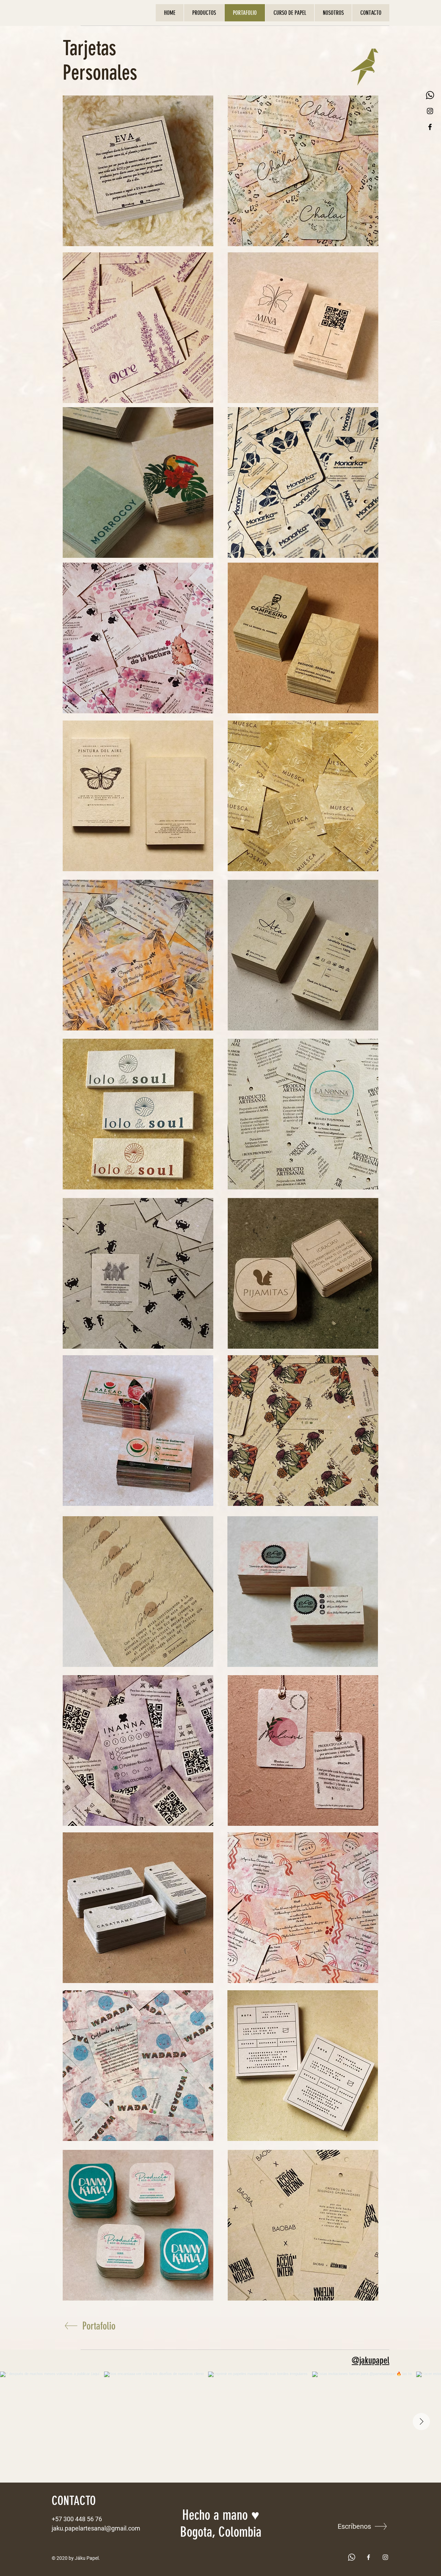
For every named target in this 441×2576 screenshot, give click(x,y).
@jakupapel (371, 2361)
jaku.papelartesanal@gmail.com (96, 2528)
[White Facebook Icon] (368, 2557)
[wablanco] (352, 2557)
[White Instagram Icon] (385, 2557)
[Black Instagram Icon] (430, 111)
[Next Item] (421, 2422)
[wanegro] (430, 95)
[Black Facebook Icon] (430, 127)
